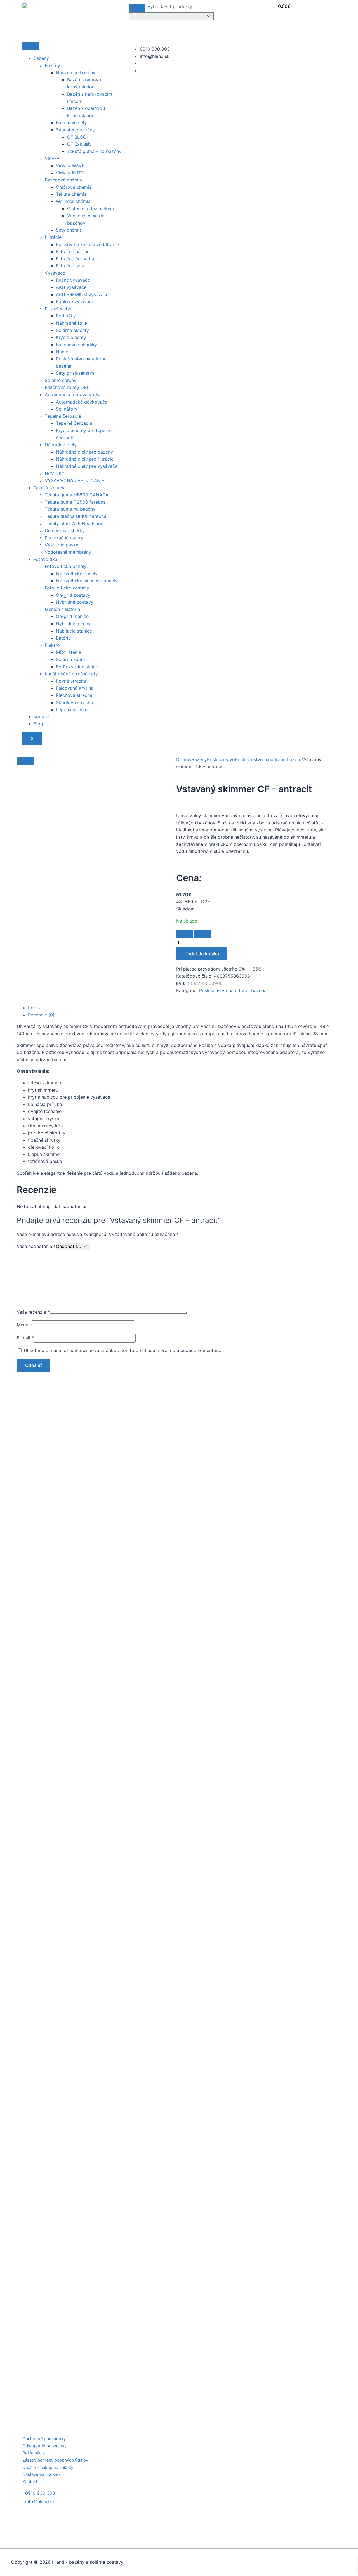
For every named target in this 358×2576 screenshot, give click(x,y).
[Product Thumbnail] (25, 761)
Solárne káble (70, 659)
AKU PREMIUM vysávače (82, 294)
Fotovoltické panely (66, 566)
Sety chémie (69, 230)
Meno (24, 1325)
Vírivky (52, 158)
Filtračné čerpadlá (75, 259)
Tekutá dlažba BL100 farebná (76, 516)
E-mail (25, 1338)
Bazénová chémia (63, 180)
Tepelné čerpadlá (63, 416)
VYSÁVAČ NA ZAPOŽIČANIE (75, 480)
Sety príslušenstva (75, 373)
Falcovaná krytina (75, 688)
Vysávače (55, 273)
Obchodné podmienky (44, 2439)
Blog (38, 724)
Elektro (52, 645)
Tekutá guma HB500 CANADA (77, 495)
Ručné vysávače (73, 280)
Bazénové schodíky (76, 345)
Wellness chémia (73, 201)
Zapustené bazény (75, 130)
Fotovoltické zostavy (67, 588)
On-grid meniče (72, 616)
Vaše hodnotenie (36, 1246)
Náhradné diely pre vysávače (87, 466)
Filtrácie (53, 237)
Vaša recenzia (33, 1312)
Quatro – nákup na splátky (48, 2467)
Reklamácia (34, 2453)
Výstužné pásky (62, 545)
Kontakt (42, 717)
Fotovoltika (45, 559)
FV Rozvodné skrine (77, 667)
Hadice (63, 352)
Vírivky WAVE (70, 166)
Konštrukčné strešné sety (71, 674)
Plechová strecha (74, 695)
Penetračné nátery (64, 538)
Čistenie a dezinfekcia (90, 209)
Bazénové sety (71, 122)
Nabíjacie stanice (74, 631)
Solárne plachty (72, 330)
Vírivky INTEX (70, 173)
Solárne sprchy (61, 380)
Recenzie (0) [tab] (41, 1015)
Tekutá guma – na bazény (94, 151)
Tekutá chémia (71, 194)
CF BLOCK (78, 137)
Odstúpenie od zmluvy (44, 2446)
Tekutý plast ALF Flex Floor (74, 523)
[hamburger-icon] (31, 46)
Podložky (66, 316)
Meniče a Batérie (62, 609)
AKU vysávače (71, 287)
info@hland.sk (40, 2502)
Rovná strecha (71, 681)
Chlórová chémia (74, 187)
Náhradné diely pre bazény (84, 452)
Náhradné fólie (71, 323)
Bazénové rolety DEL (67, 387)
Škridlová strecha (74, 702)
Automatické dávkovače (82, 402)
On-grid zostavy (73, 595)
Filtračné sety (70, 266)
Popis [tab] (34, 1008)
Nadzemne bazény (76, 72)
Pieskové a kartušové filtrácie (87, 244)
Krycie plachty (71, 337)
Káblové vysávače (75, 301)
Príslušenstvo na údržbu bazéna (268, 759)
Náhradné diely (61, 445)
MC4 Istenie (69, 652)
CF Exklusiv (79, 144)
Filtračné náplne (73, 251)
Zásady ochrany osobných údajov (55, 2460)
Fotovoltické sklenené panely (87, 581)
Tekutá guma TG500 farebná (75, 502)
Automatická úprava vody (72, 395)
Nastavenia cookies (42, 2474)
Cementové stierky (65, 530)
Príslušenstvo (59, 309)
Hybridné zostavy (75, 602)
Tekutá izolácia (50, 488)
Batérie (63, 638)
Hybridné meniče (74, 624)
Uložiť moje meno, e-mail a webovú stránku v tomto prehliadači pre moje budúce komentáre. (123, 1350)
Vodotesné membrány (68, 552)
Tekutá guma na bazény (70, 509)
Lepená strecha (72, 709)
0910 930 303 (40, 2493)
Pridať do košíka (202, 954)
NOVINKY (55, 473)
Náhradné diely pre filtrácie (85, 459)
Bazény (41, 58)
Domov (184, 759)
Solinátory (67, 409)
